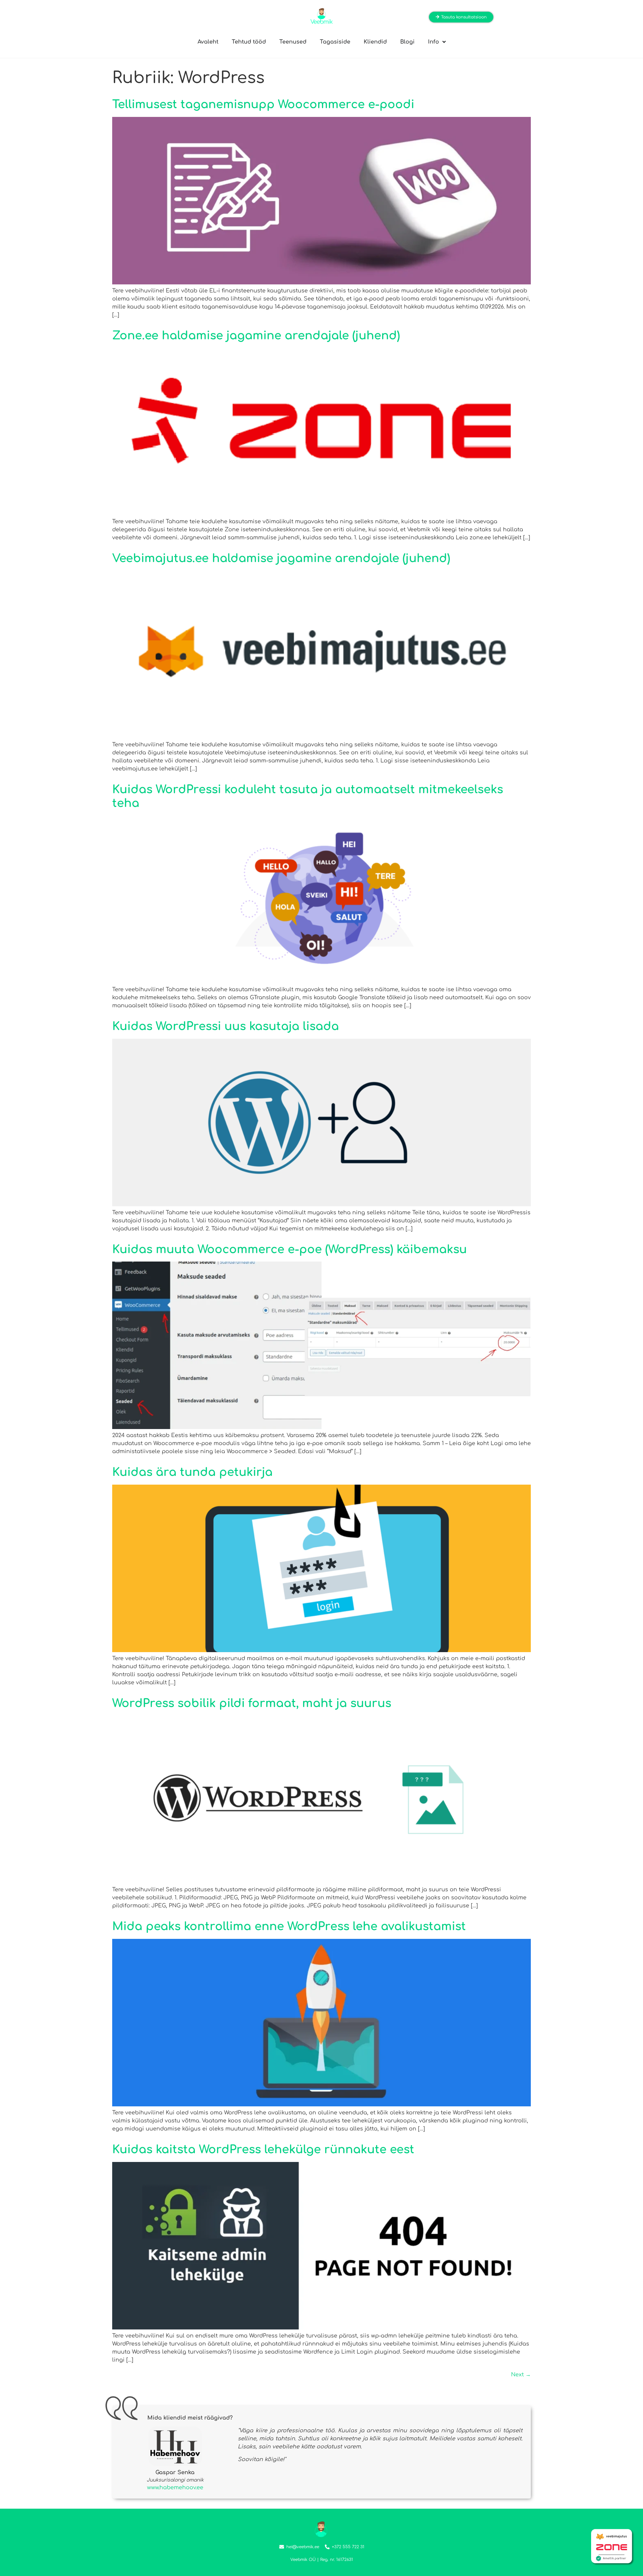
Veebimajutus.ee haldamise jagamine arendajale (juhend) (281, 558)
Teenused (293, 42)
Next (521, 2375)
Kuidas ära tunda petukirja (192, 1472)
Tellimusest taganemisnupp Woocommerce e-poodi (263, 105)
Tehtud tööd (249, 42)
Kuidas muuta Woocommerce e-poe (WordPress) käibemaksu (290, 1249)
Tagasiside (335, 42)
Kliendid (375, 42)
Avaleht (208, 42)
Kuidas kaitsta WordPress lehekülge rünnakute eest (263, 2150)
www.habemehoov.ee (175, 2488)
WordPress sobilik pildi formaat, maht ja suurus (252, 1703)
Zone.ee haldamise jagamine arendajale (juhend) (256, 336)
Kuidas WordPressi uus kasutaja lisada (226, 1026)
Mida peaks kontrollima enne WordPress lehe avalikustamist (289, 1926)
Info (434, 42)
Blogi (407, 42)
